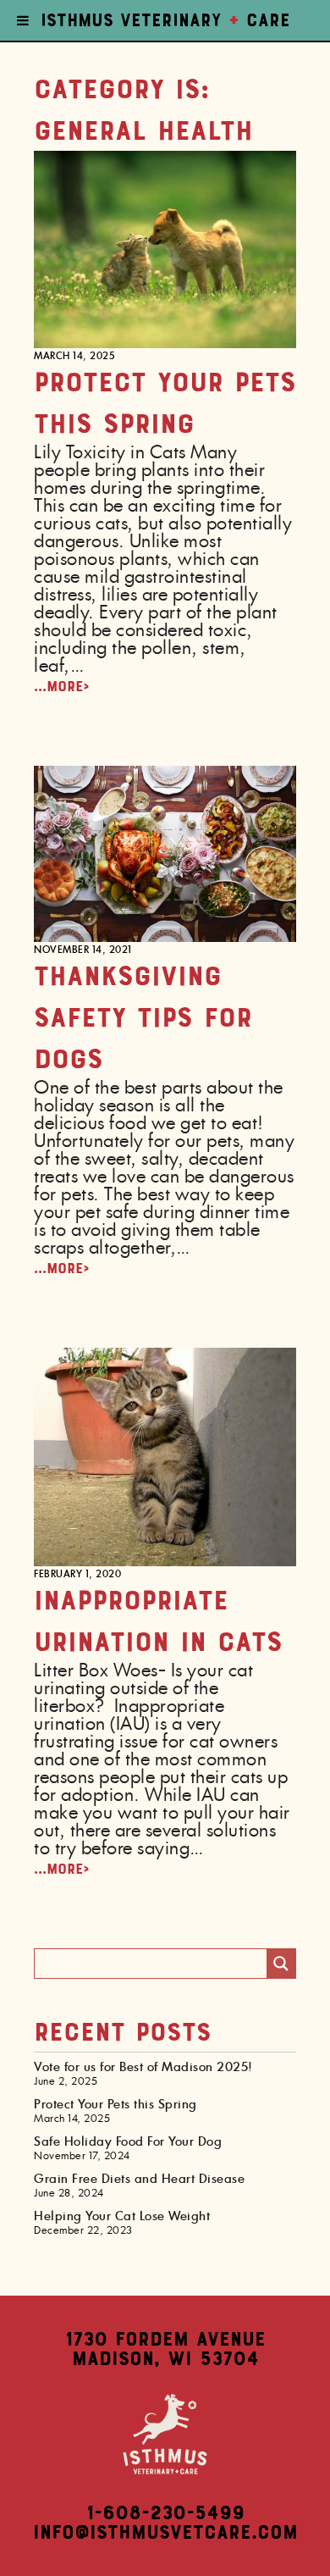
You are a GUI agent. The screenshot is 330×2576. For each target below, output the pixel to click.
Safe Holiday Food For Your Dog (128, 2142)
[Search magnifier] (281, 1964)
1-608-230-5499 (165, 2513)
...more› (62, 686)
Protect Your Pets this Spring (115, 2105)
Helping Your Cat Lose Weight (122, 2217)
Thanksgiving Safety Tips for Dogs (143, 1017)
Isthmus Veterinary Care (165, 20)
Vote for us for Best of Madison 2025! (143, 2068)
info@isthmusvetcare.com (165, 2532)
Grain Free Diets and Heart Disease (139, 2180)
